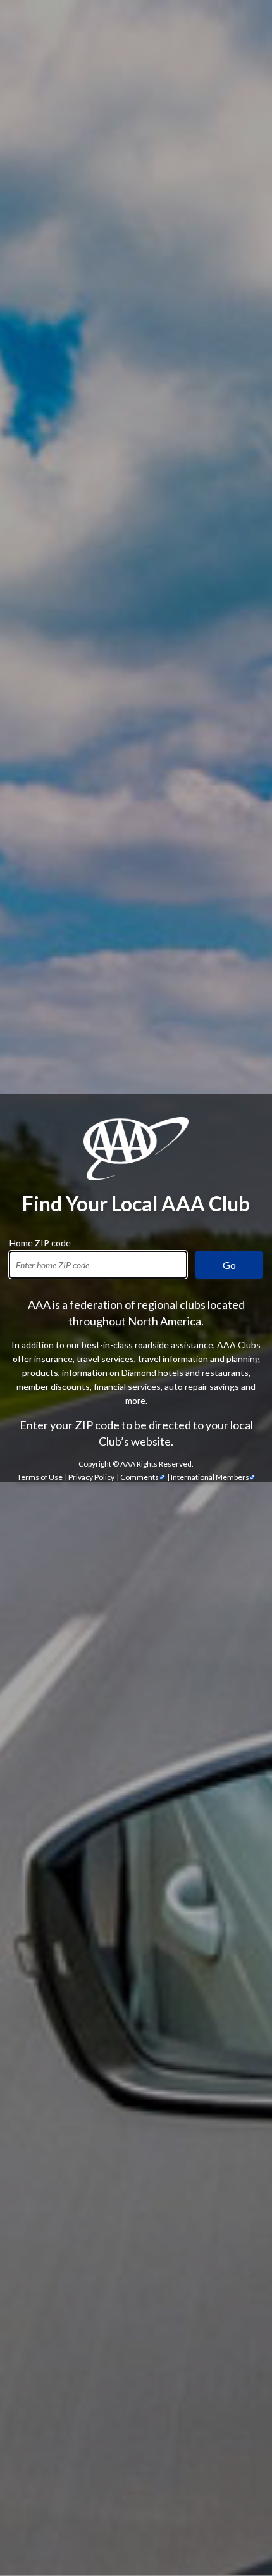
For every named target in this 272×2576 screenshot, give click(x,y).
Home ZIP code (40, 1241)
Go (229, 1265)
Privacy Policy (91, 1477)
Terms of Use (40, 1477)
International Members (210, 1477)
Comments (139, 1477)
